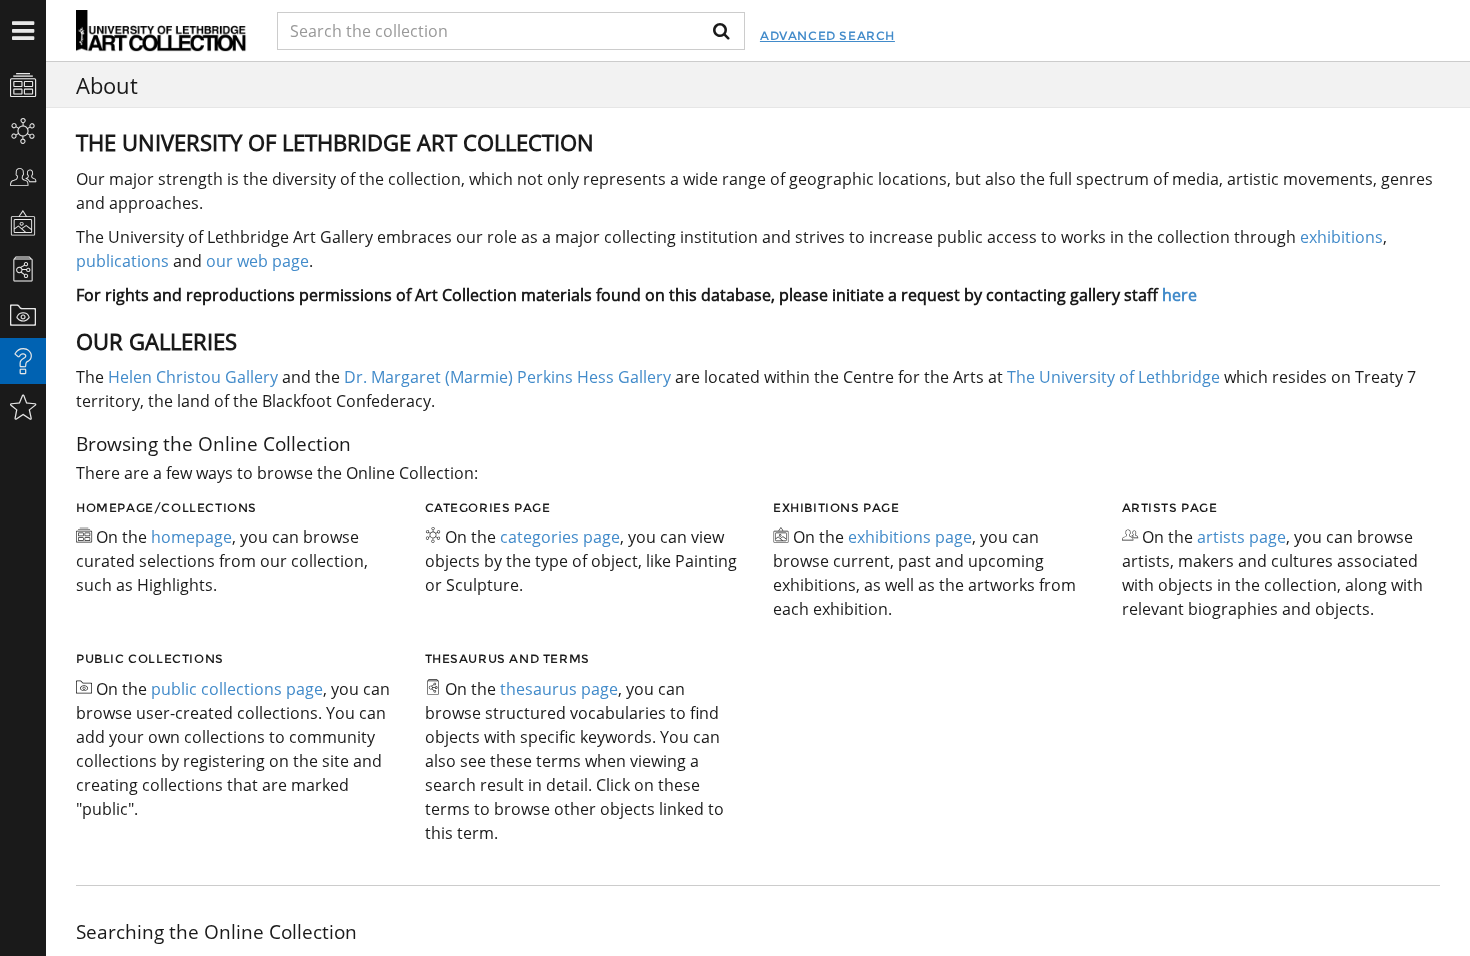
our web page (257, 261)
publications (122, 261)
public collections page (237, 689)
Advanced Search (827, 35)
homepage (191, 537)
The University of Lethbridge (1111, 377)
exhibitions (1341, 237)
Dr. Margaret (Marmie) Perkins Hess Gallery (507, 377)
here (1179, 295)
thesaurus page (559, 689)
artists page (1241, 537)
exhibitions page (910, 537)
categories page (560, 537)
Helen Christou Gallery (193, 377)
